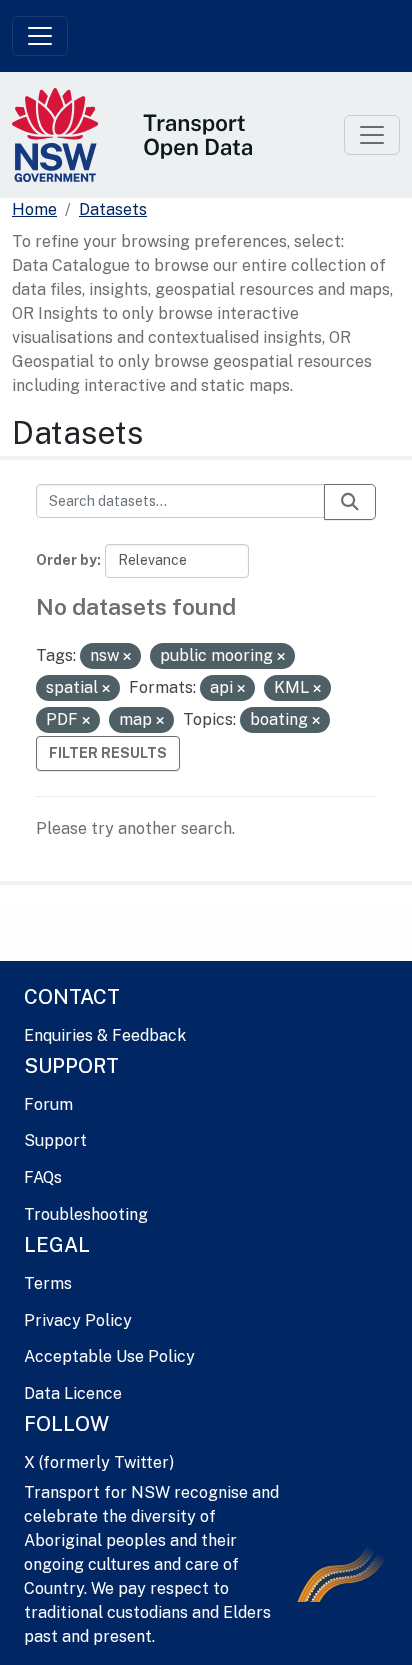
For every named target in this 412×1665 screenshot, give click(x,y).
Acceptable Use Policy (109, 1356)
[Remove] (127, 657)
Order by (66, 560)
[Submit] (350, 502)
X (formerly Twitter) (99, 1462)
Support (55, 1140)
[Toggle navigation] (40, 36)
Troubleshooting (86, 1214)
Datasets (113, 209)
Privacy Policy (78, 1320)
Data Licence (73, 1393)
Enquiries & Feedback (105, 1035)
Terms (48, 1283)
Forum (48, 1104)
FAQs (43, 1177)
